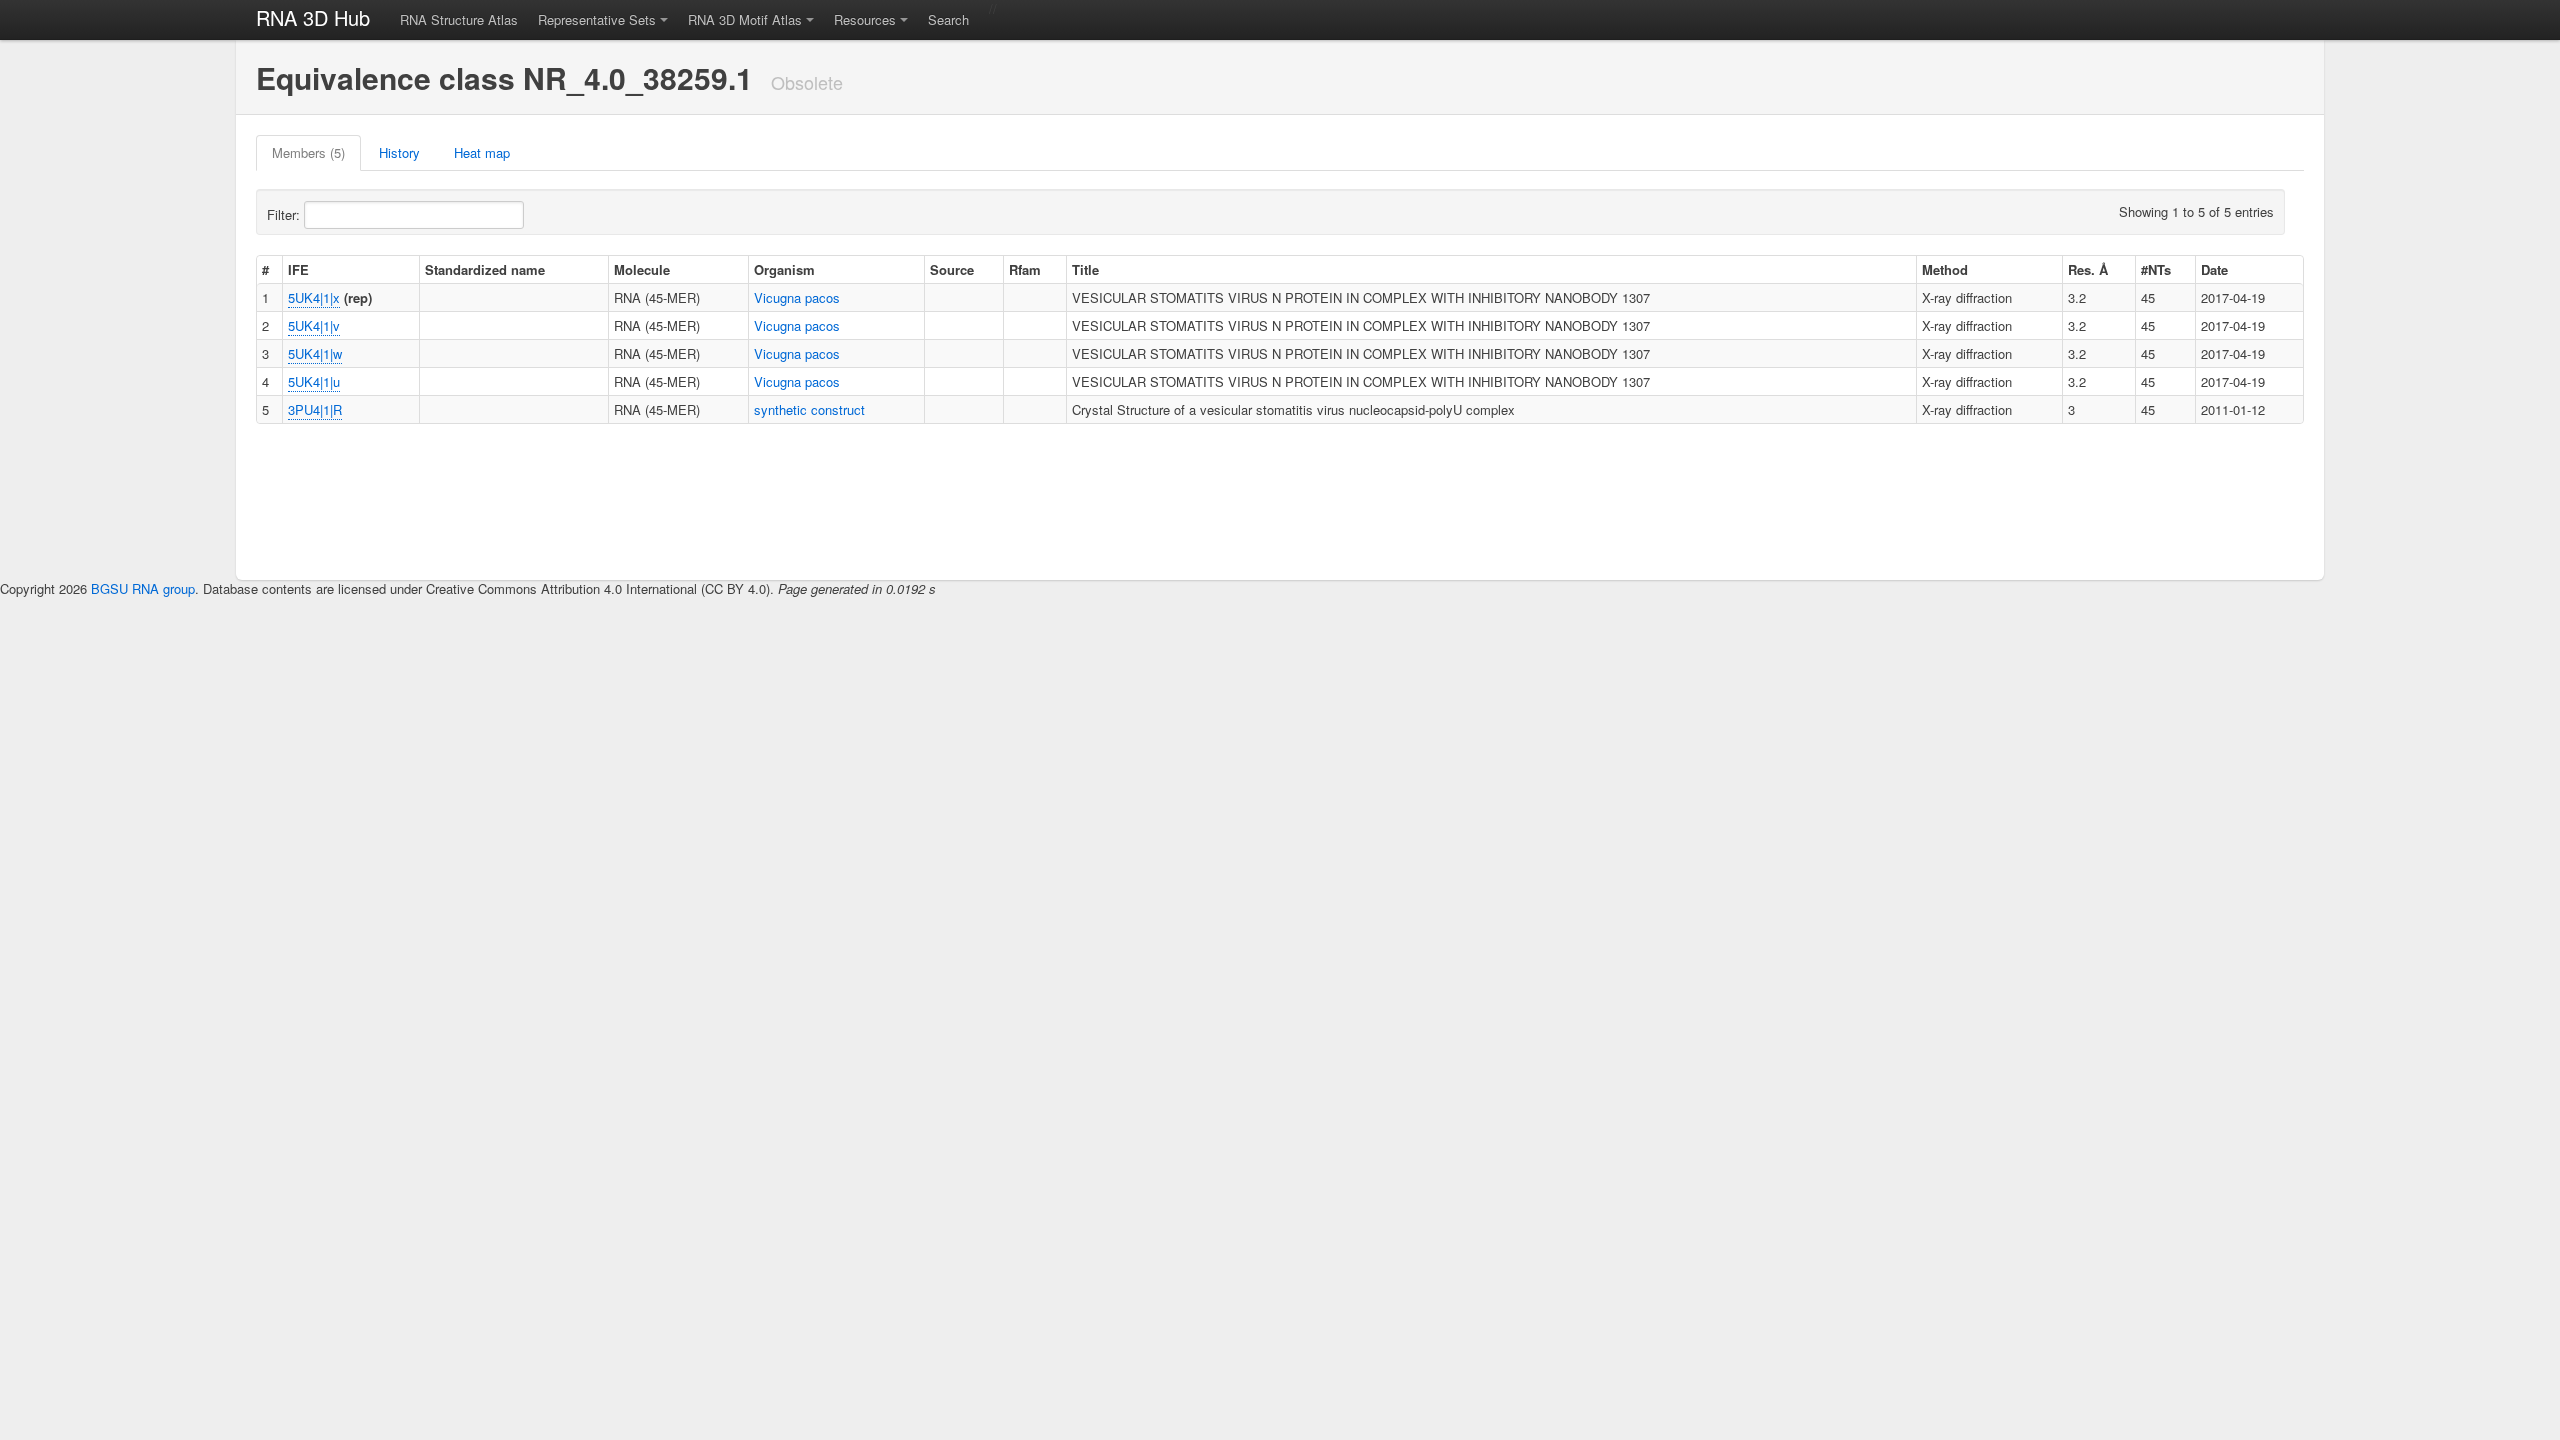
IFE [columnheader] (298, 269)
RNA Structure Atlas (459, 19)
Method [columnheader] (1945, 269)
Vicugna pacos (797, 297)
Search (948, 19)
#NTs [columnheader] (2156, 269)
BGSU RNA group (143, 588)
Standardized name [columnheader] (485, 269)
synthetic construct (809, 409)
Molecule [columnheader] (642, 269)
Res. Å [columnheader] (2088, 269)
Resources (865, 19)
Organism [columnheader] (784, 269)
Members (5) (308, 152)
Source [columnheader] (952, 269)
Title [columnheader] (1085, 269)
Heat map (482, 152)
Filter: (285, 214)
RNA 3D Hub (313, 17)
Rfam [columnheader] (1025, 269)
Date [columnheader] (2214, 269)
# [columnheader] (265, 269)
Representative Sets (597, 19)
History (399, 152)
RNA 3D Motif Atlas (745, 19)
